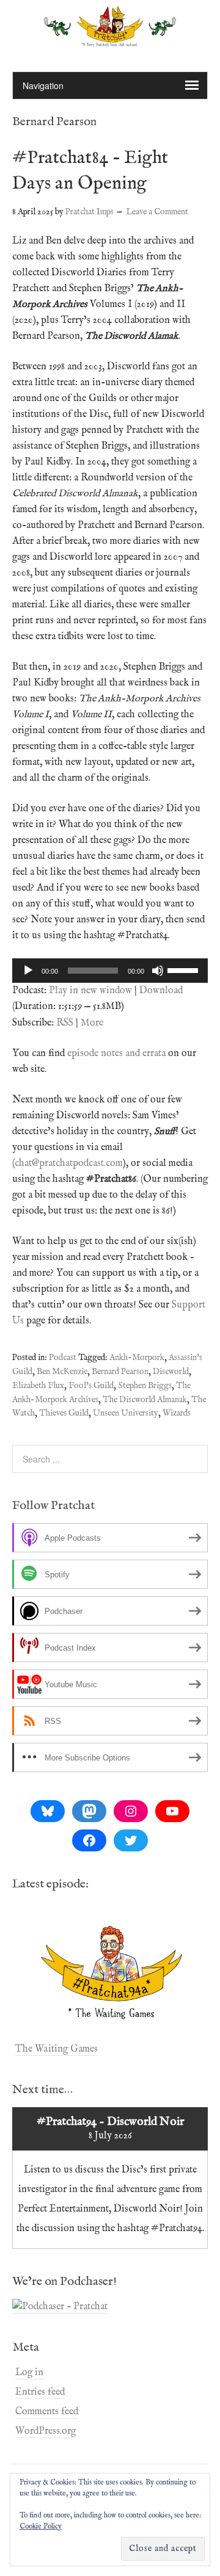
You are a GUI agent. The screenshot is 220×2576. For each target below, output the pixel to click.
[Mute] (158, 971)
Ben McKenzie (62, 1372)
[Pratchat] (110, 40)
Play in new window (90, 991)
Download (161, 991)
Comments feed (47, 2412)
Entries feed (40, 2392)
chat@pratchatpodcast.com (69, 1163)
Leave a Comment (157, 212)
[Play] (28, 971)
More (92, 1023)
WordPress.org (46, 2431)
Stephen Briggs (145, 1386)
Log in (29, 2373)
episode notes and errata (116, 1054)
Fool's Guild (91, 1386)
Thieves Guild (64, 1413)
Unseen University (126, 1413)
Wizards (177, 1413)
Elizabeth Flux (38, 1386)
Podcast (63, 1358)
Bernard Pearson (120, 1372)
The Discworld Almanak (145, 1400)
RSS (65, 1023)
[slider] (185, 969)
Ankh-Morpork (137, 1358)
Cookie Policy (41, 2526)
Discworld (171, 1372)
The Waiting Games (57, 2049)
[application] (110, 971)
